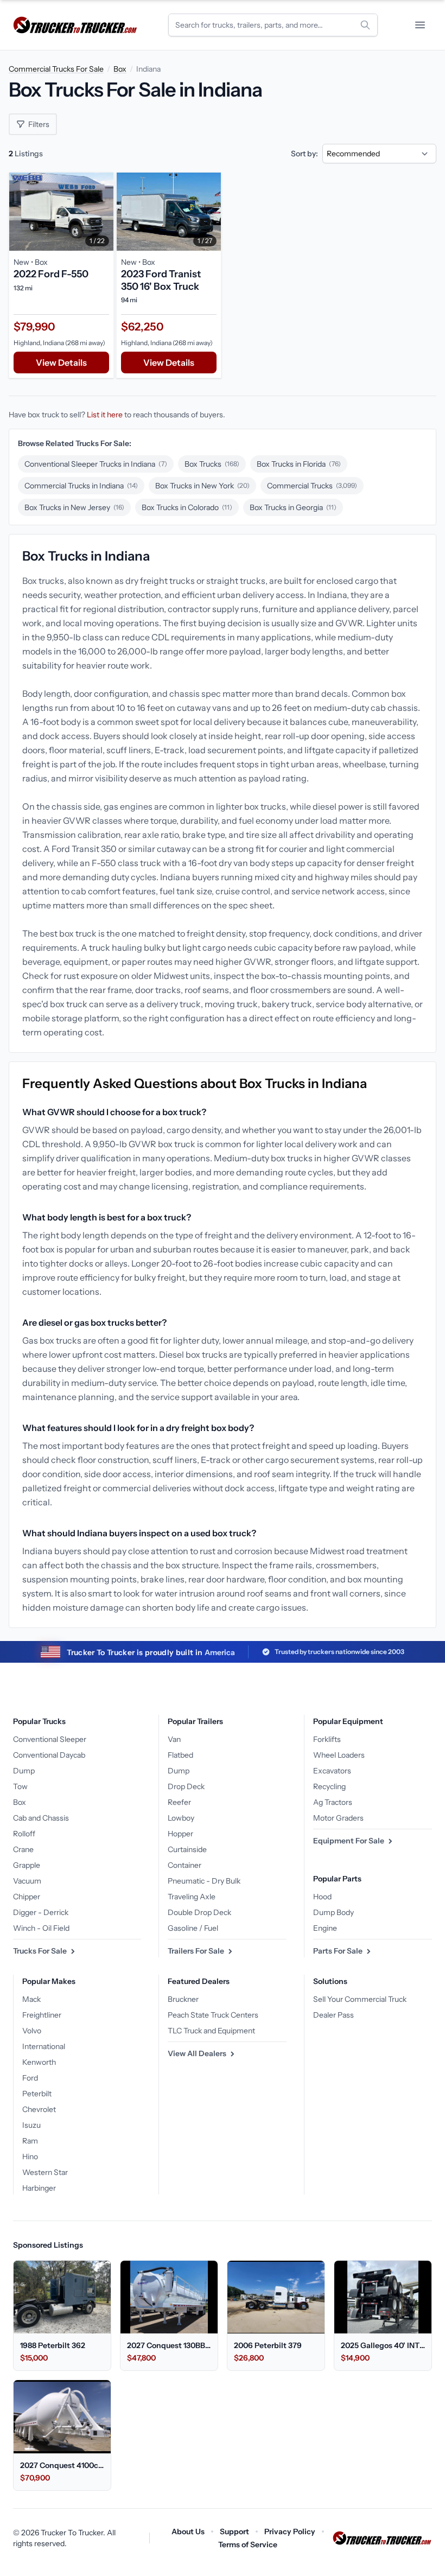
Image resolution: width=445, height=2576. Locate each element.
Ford (30, 2078)
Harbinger (39, 2188)
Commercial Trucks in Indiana (81, 486)
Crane (23, 1849)
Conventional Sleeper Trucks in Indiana (96, 464)
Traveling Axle (192, 1897)
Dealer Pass (333, 2015)
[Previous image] (20, 212)
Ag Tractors (333, 1802)
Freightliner (42, 2015)
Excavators (332, 1771)
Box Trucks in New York (202, 486)
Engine (325, 1928)
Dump (24, 1771)
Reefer (179, 1802)
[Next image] (103, 212)
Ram (30, 2141)
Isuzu (31, 2125)
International (44, 2046)
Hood (322, 1897)
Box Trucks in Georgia (293, 507)
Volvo (32, 2031)
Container (185, 1865)
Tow (20, 1786)
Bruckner (183, 1999)
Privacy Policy (290, 2532)
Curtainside (187, 1849)
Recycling (329, 1786)
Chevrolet (39, 2109)
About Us (188, 2532)
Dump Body (333, 1912)
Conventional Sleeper (50, 1739)
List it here (105, 415)
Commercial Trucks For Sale (56, 69)
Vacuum (27, 1881)
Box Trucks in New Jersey (74, 507)
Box (120, 69)
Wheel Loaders (339, 1755)
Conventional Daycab (49, 1755)
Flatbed (180, 1755)
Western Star (45, 2172)
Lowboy (181, 1818)
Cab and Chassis (41, 1818)
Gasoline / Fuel (193, 1928)
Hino (30, 2157)
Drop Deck (186, 1786)
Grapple (27, 1865)
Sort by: (304, 154)
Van (174, 1739)
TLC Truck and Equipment (211, 2031)
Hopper (180, 1834)
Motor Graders (338, 1818)
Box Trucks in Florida (299, 464)
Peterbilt (37, 2094)
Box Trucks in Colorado (187, 507)
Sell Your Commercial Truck (360, 1999)
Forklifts (327, 1739)
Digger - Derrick (41, 1912)
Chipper (27, 1897)
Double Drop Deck (199, 1912)
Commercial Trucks (312, 486)
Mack (31, 1999)
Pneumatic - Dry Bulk (204, 1881)
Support (234, 2532)
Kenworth (39, 2062)
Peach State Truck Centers (213, 2015)
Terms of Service (248, 2545)
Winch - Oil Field (41, 1928)
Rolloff (24, 1834)
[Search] (365, 25)
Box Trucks (212, 464)
